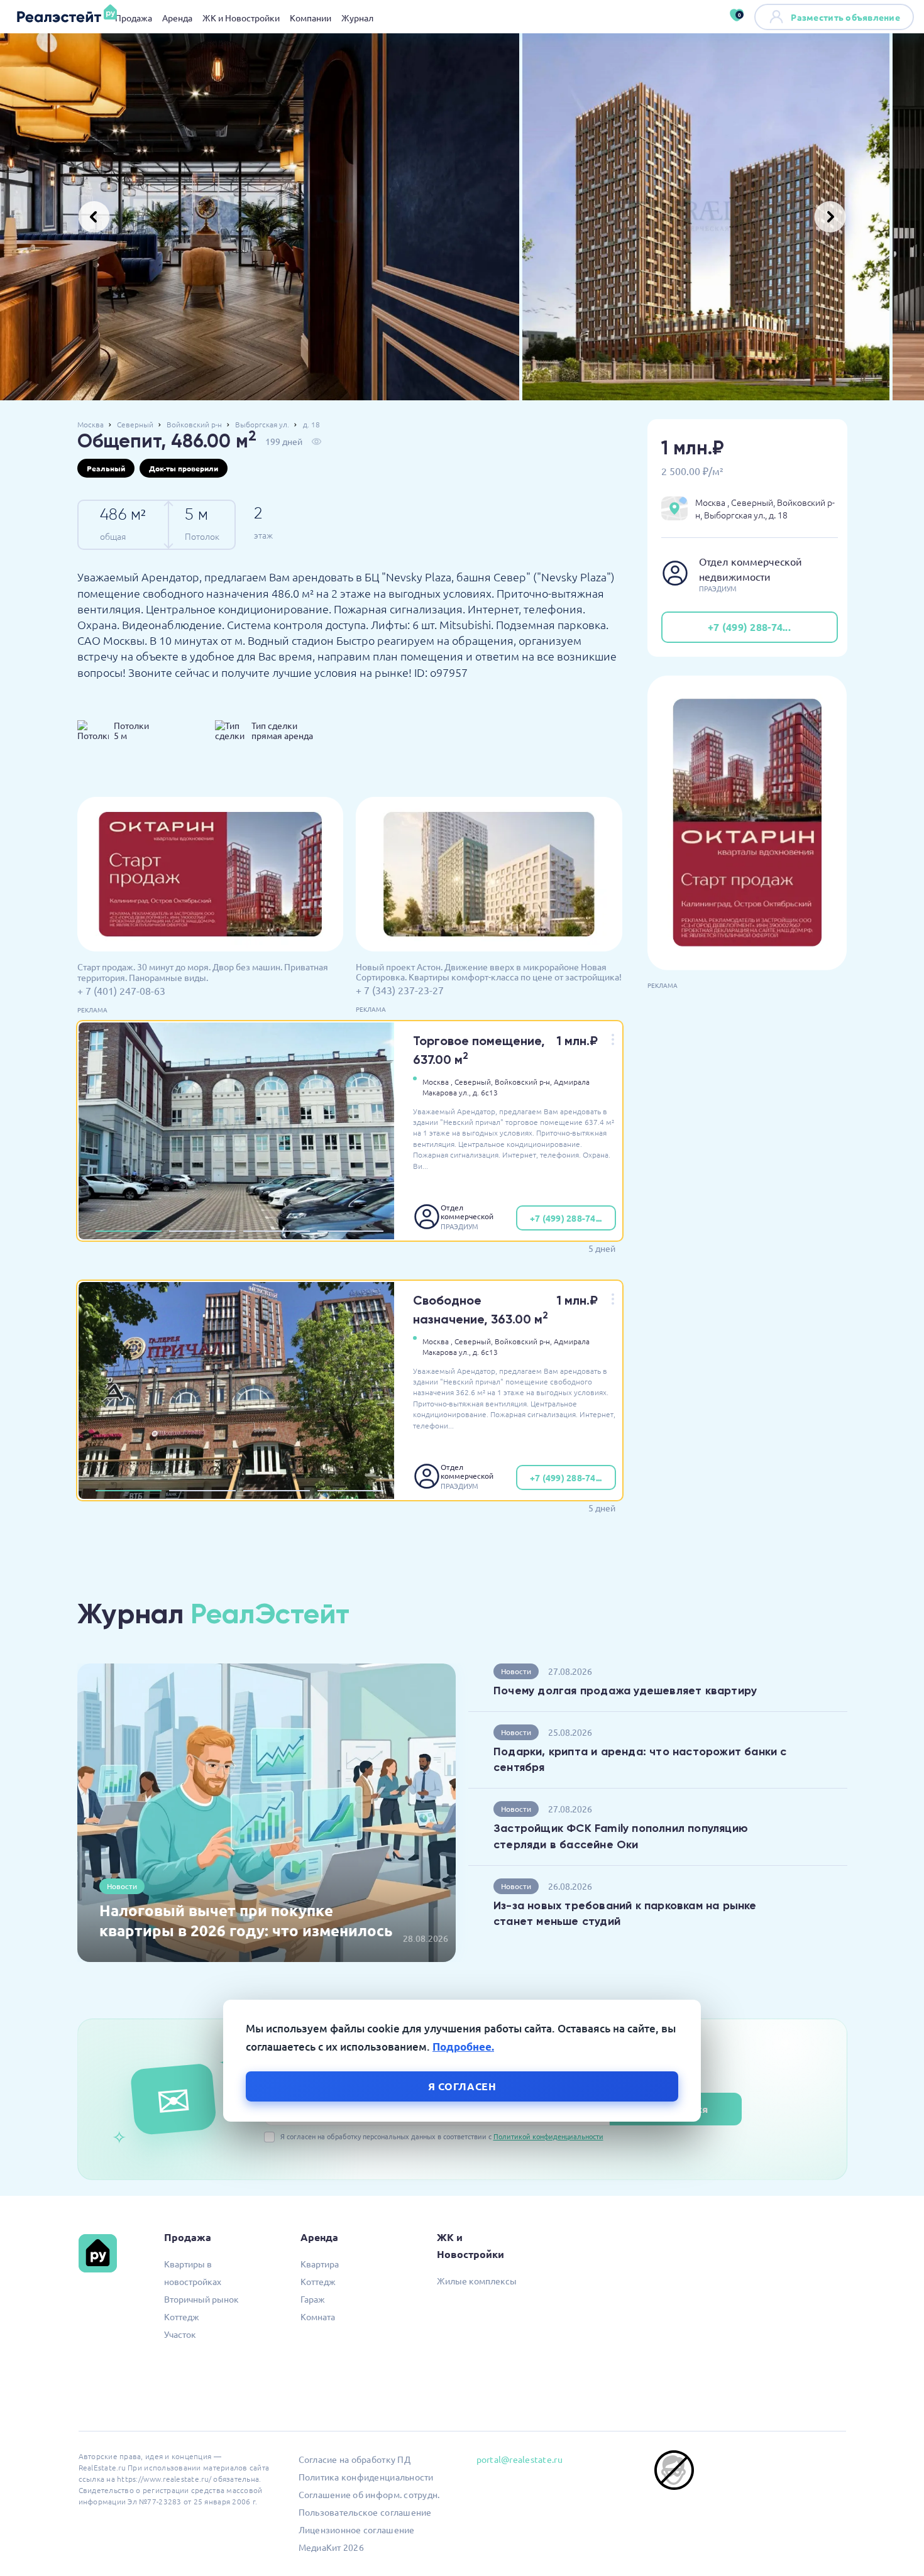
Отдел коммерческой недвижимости (468, 1212)
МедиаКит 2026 (331, 2547)
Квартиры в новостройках (193, 2272)
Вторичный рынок (201, 2299)
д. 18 (311, 424)
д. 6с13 (485, 1092)
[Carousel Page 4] (351, 1231)
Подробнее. (463, 2047)
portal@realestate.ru (520, 2459)
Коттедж (182, 2316)
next (830, 217)
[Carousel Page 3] (277, 1231)
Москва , (437, 1082)
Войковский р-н (194, 424)
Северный (135, 424)
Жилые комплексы (477, 2281)
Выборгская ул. (262, 424)
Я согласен (462, 2086)
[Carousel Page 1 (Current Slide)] (129, 1231)
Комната (318, 2316)
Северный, (474, 1082)
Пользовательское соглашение (365, 2512)
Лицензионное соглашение (357, 2529)
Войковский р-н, (523, 1082)
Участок (180, 2334)
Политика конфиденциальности (366, 2477)
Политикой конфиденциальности (548, 2136)
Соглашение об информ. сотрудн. (369, 2494)
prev (94, 217)
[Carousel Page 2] (202, 1231)
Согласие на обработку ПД (355, 2459)
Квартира (320, 2264)
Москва (91, 424)
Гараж (313, 2299)
